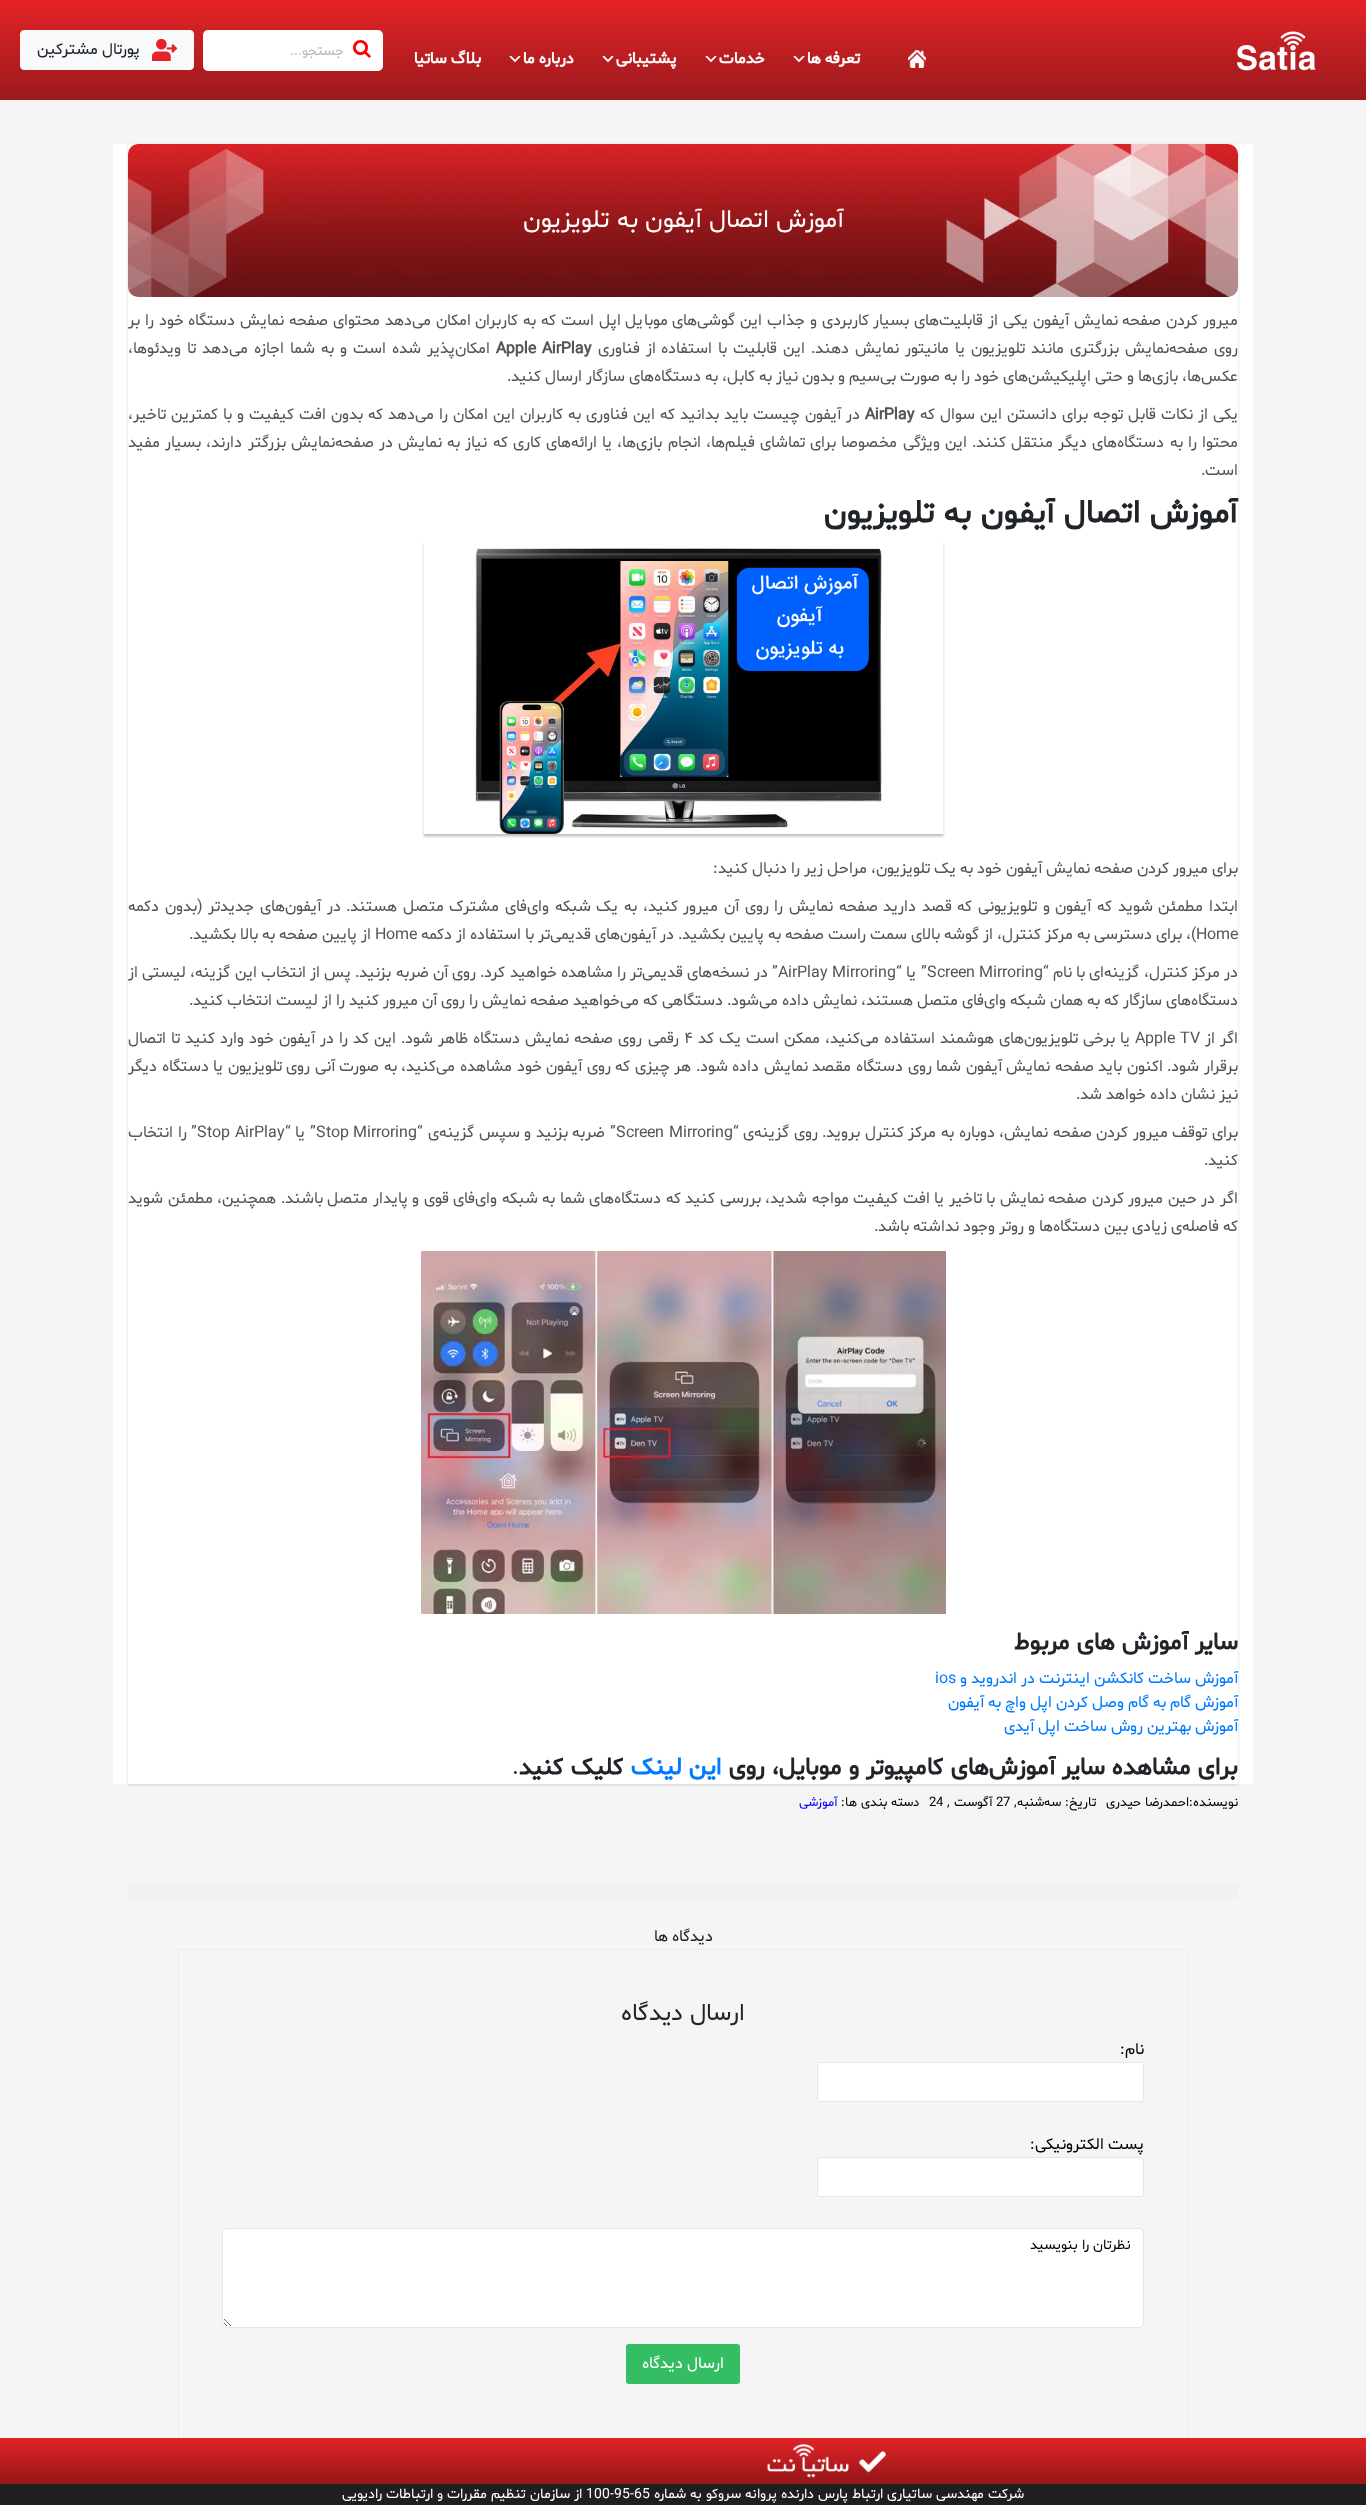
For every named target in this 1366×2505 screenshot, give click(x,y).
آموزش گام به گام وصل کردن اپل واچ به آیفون (1093, 1703)
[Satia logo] (1276, 50)
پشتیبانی (646, 59)
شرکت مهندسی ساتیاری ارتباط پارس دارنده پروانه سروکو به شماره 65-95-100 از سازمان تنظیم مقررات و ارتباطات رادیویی (683, 2494)
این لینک (676, 1768)
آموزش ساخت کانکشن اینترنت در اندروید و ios (1086, 1679)
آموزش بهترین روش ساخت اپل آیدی (1121, 1727)
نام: (1132, 2050)
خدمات (742, 59)
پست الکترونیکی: (1087, 2145)
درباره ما (548, 59)
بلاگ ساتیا (447, 59)
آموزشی (818, 1803)
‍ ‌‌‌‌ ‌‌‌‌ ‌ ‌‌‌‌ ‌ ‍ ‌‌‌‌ (894, 59)
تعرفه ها (833, 59)
